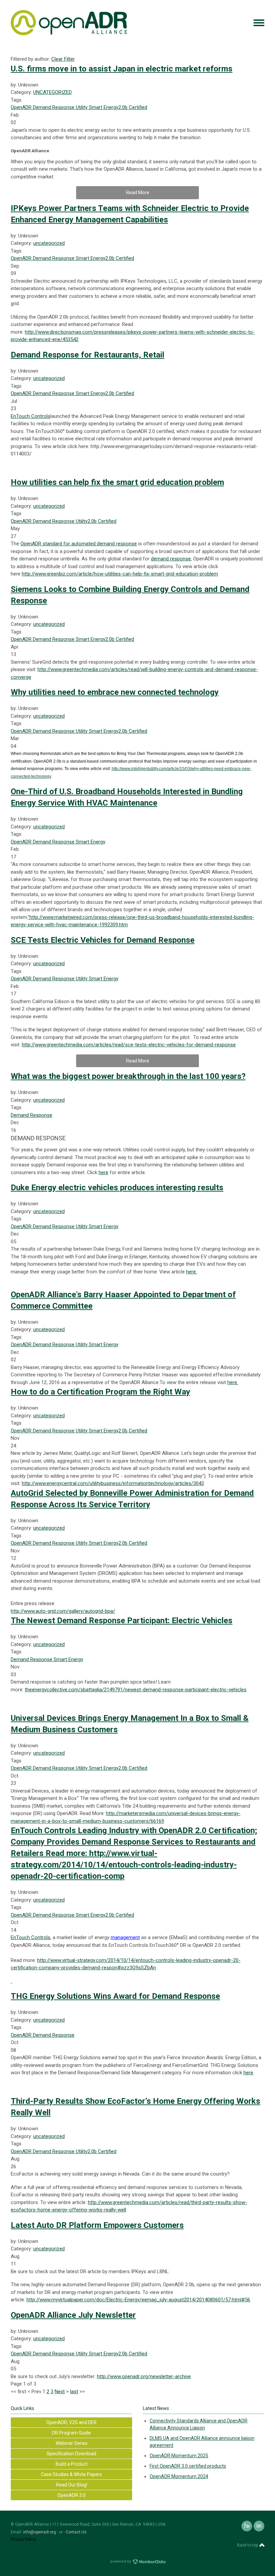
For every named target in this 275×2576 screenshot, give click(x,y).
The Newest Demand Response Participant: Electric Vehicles (122, 1621)
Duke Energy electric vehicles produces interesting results (117, 1188)
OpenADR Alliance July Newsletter (73, 2315)
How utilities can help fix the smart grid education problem (117, 482)
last (74, 2392)
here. (191, 1272)
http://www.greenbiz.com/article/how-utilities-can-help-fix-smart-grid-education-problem (120, 574)
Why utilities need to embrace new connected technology (115, 692)
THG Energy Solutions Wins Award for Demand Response (115, 1996)
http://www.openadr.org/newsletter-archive (144, 2376)
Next (60, 2392)
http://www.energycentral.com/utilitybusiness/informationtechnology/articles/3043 (113, 1483)
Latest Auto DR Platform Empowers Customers (97, 2225)
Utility (81, 107)
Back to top (248, 2545)
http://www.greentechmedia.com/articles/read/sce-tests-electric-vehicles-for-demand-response (129, 1045)
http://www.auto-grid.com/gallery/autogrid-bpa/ (63, 1611)
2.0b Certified (133, 107)
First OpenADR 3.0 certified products (188, 2466)
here (103, 1172)
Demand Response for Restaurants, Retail (88, 355)
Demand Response (53, 107)
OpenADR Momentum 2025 (179, 2456)
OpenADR (21, 107)
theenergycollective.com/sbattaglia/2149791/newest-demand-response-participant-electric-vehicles (136, 1690)
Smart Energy (103, 107)
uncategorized (49, 243)
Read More (138, 193)
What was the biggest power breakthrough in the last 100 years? (128, 1076)
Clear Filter (63, 59)
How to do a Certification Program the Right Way (100, 1392)
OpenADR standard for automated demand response (79, 544)
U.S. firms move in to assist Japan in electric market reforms (122, 69)
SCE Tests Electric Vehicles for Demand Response (103, 940)
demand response (171, 559)
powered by (121, 2561)
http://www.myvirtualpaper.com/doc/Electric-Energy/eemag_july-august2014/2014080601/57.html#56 (138, 2300)
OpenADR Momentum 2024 (179, 2476)
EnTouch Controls (31, 416)
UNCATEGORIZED (52, 92)
